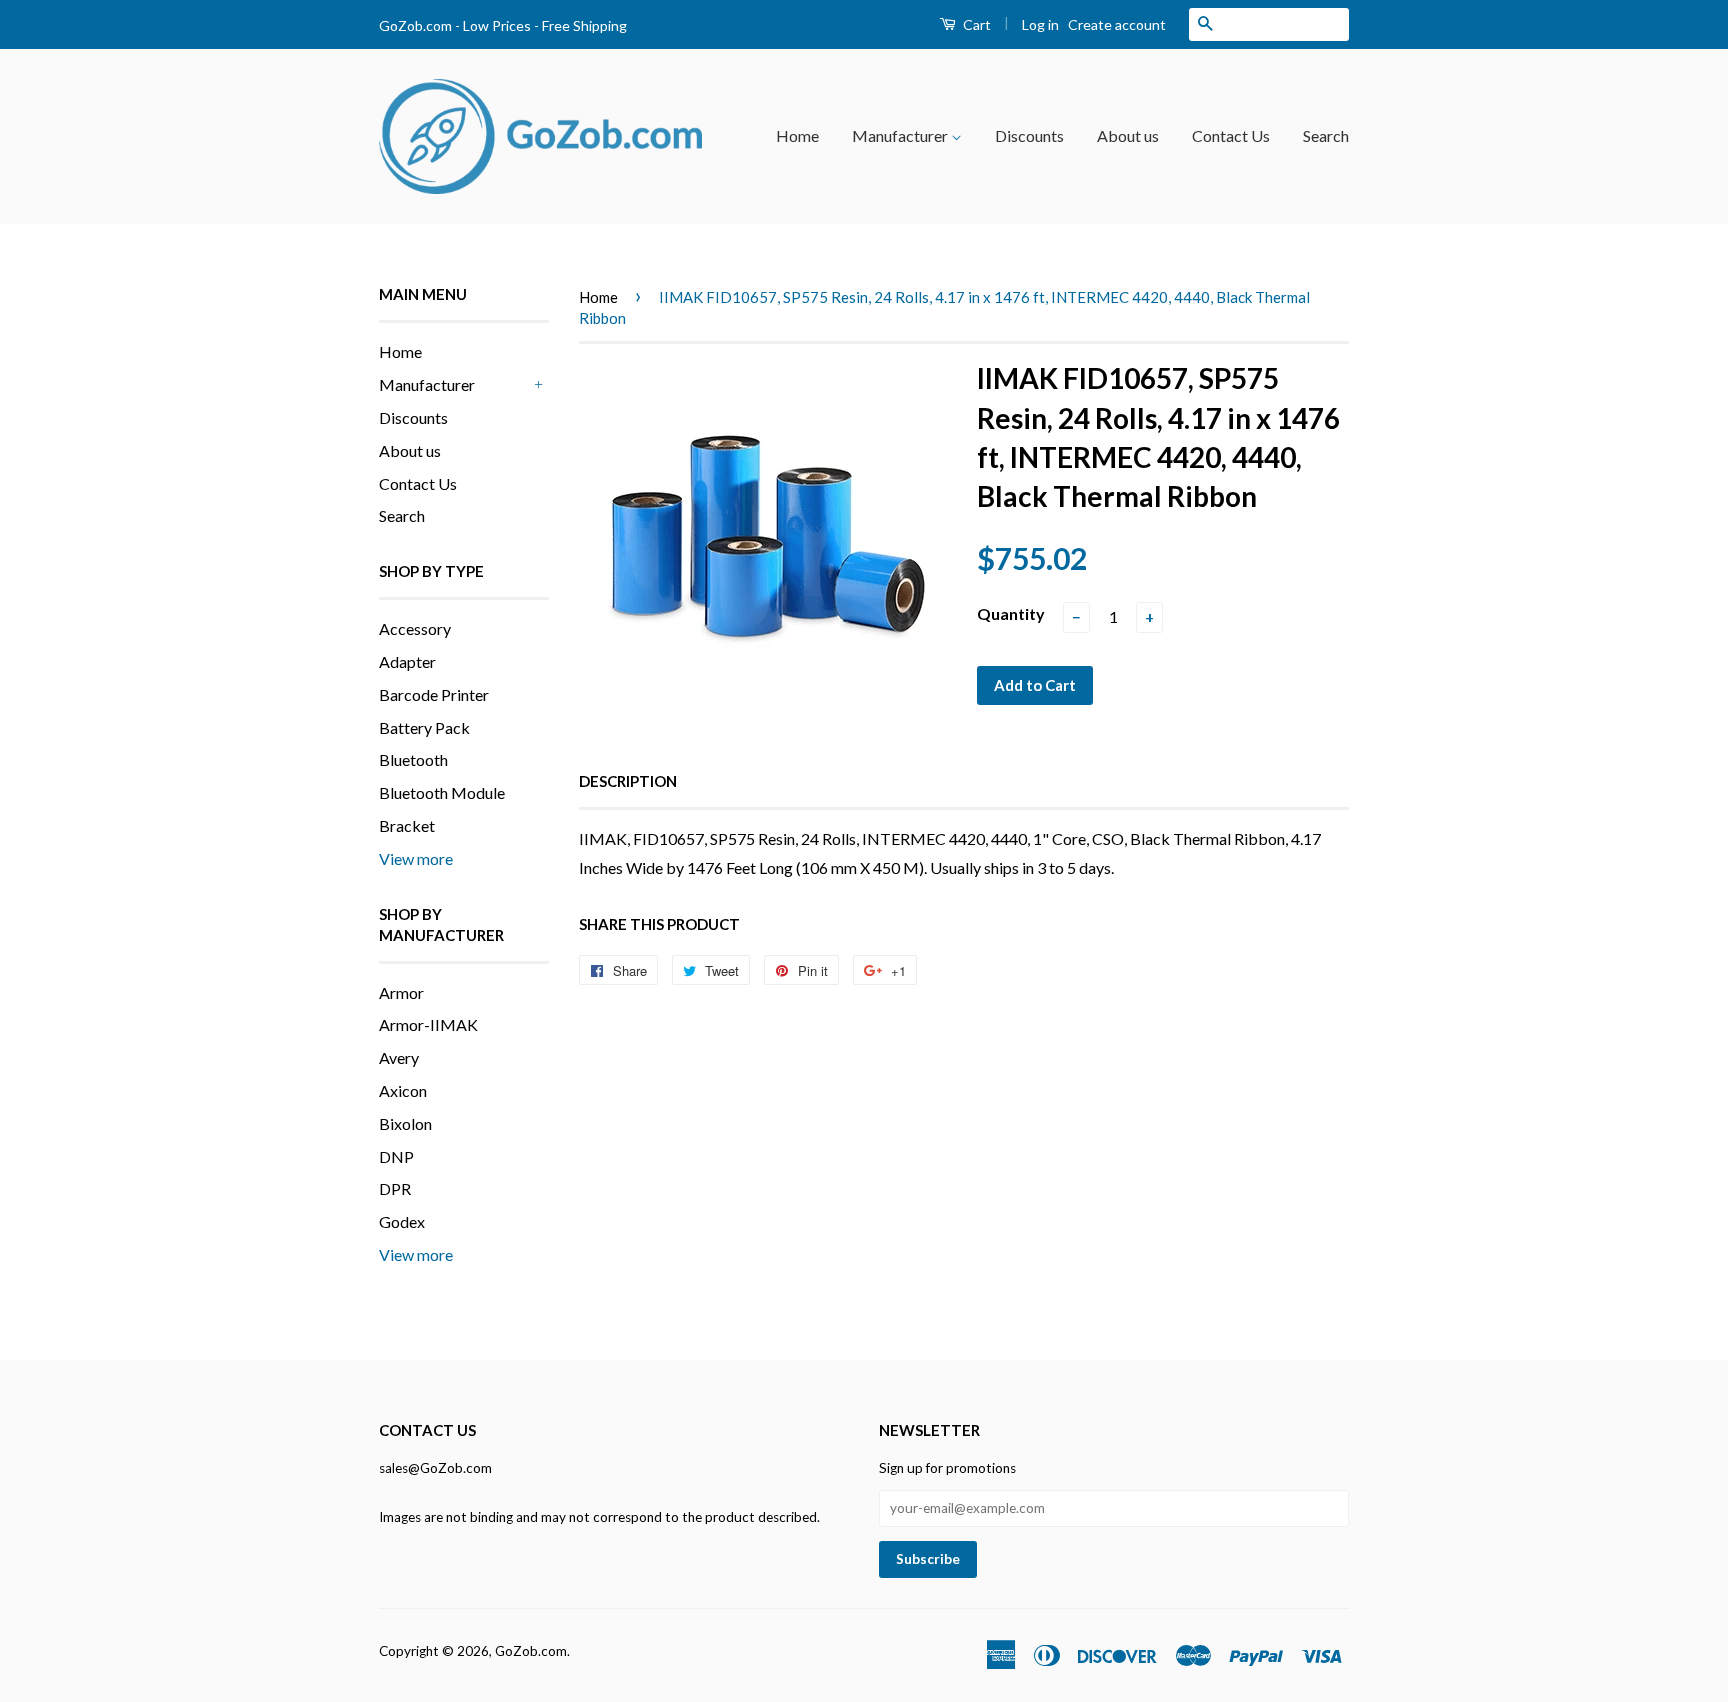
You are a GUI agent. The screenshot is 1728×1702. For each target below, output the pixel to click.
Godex (402, 1221)
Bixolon (405, 1123)
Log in (1040, 24)
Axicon (403, 1090)
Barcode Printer (434, 694)
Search (1326, 135)
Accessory (415, 628)
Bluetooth (413, 759)
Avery (399, 1057)
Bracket (407, 825)
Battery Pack (424, 727)
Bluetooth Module (442, 792)
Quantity (1011, 613)
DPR (395, 1188)
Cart (975, 24)
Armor (401, 992)
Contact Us (1231, 135)
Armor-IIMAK (428, 1024)
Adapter (407, 661)
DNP (396, 1156)
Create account (1117, 24)
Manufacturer (901, 135)
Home (797, 135)
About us (1128, 135)
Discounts (1029, 135)
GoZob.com (531, 1651)
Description (628, 781)
